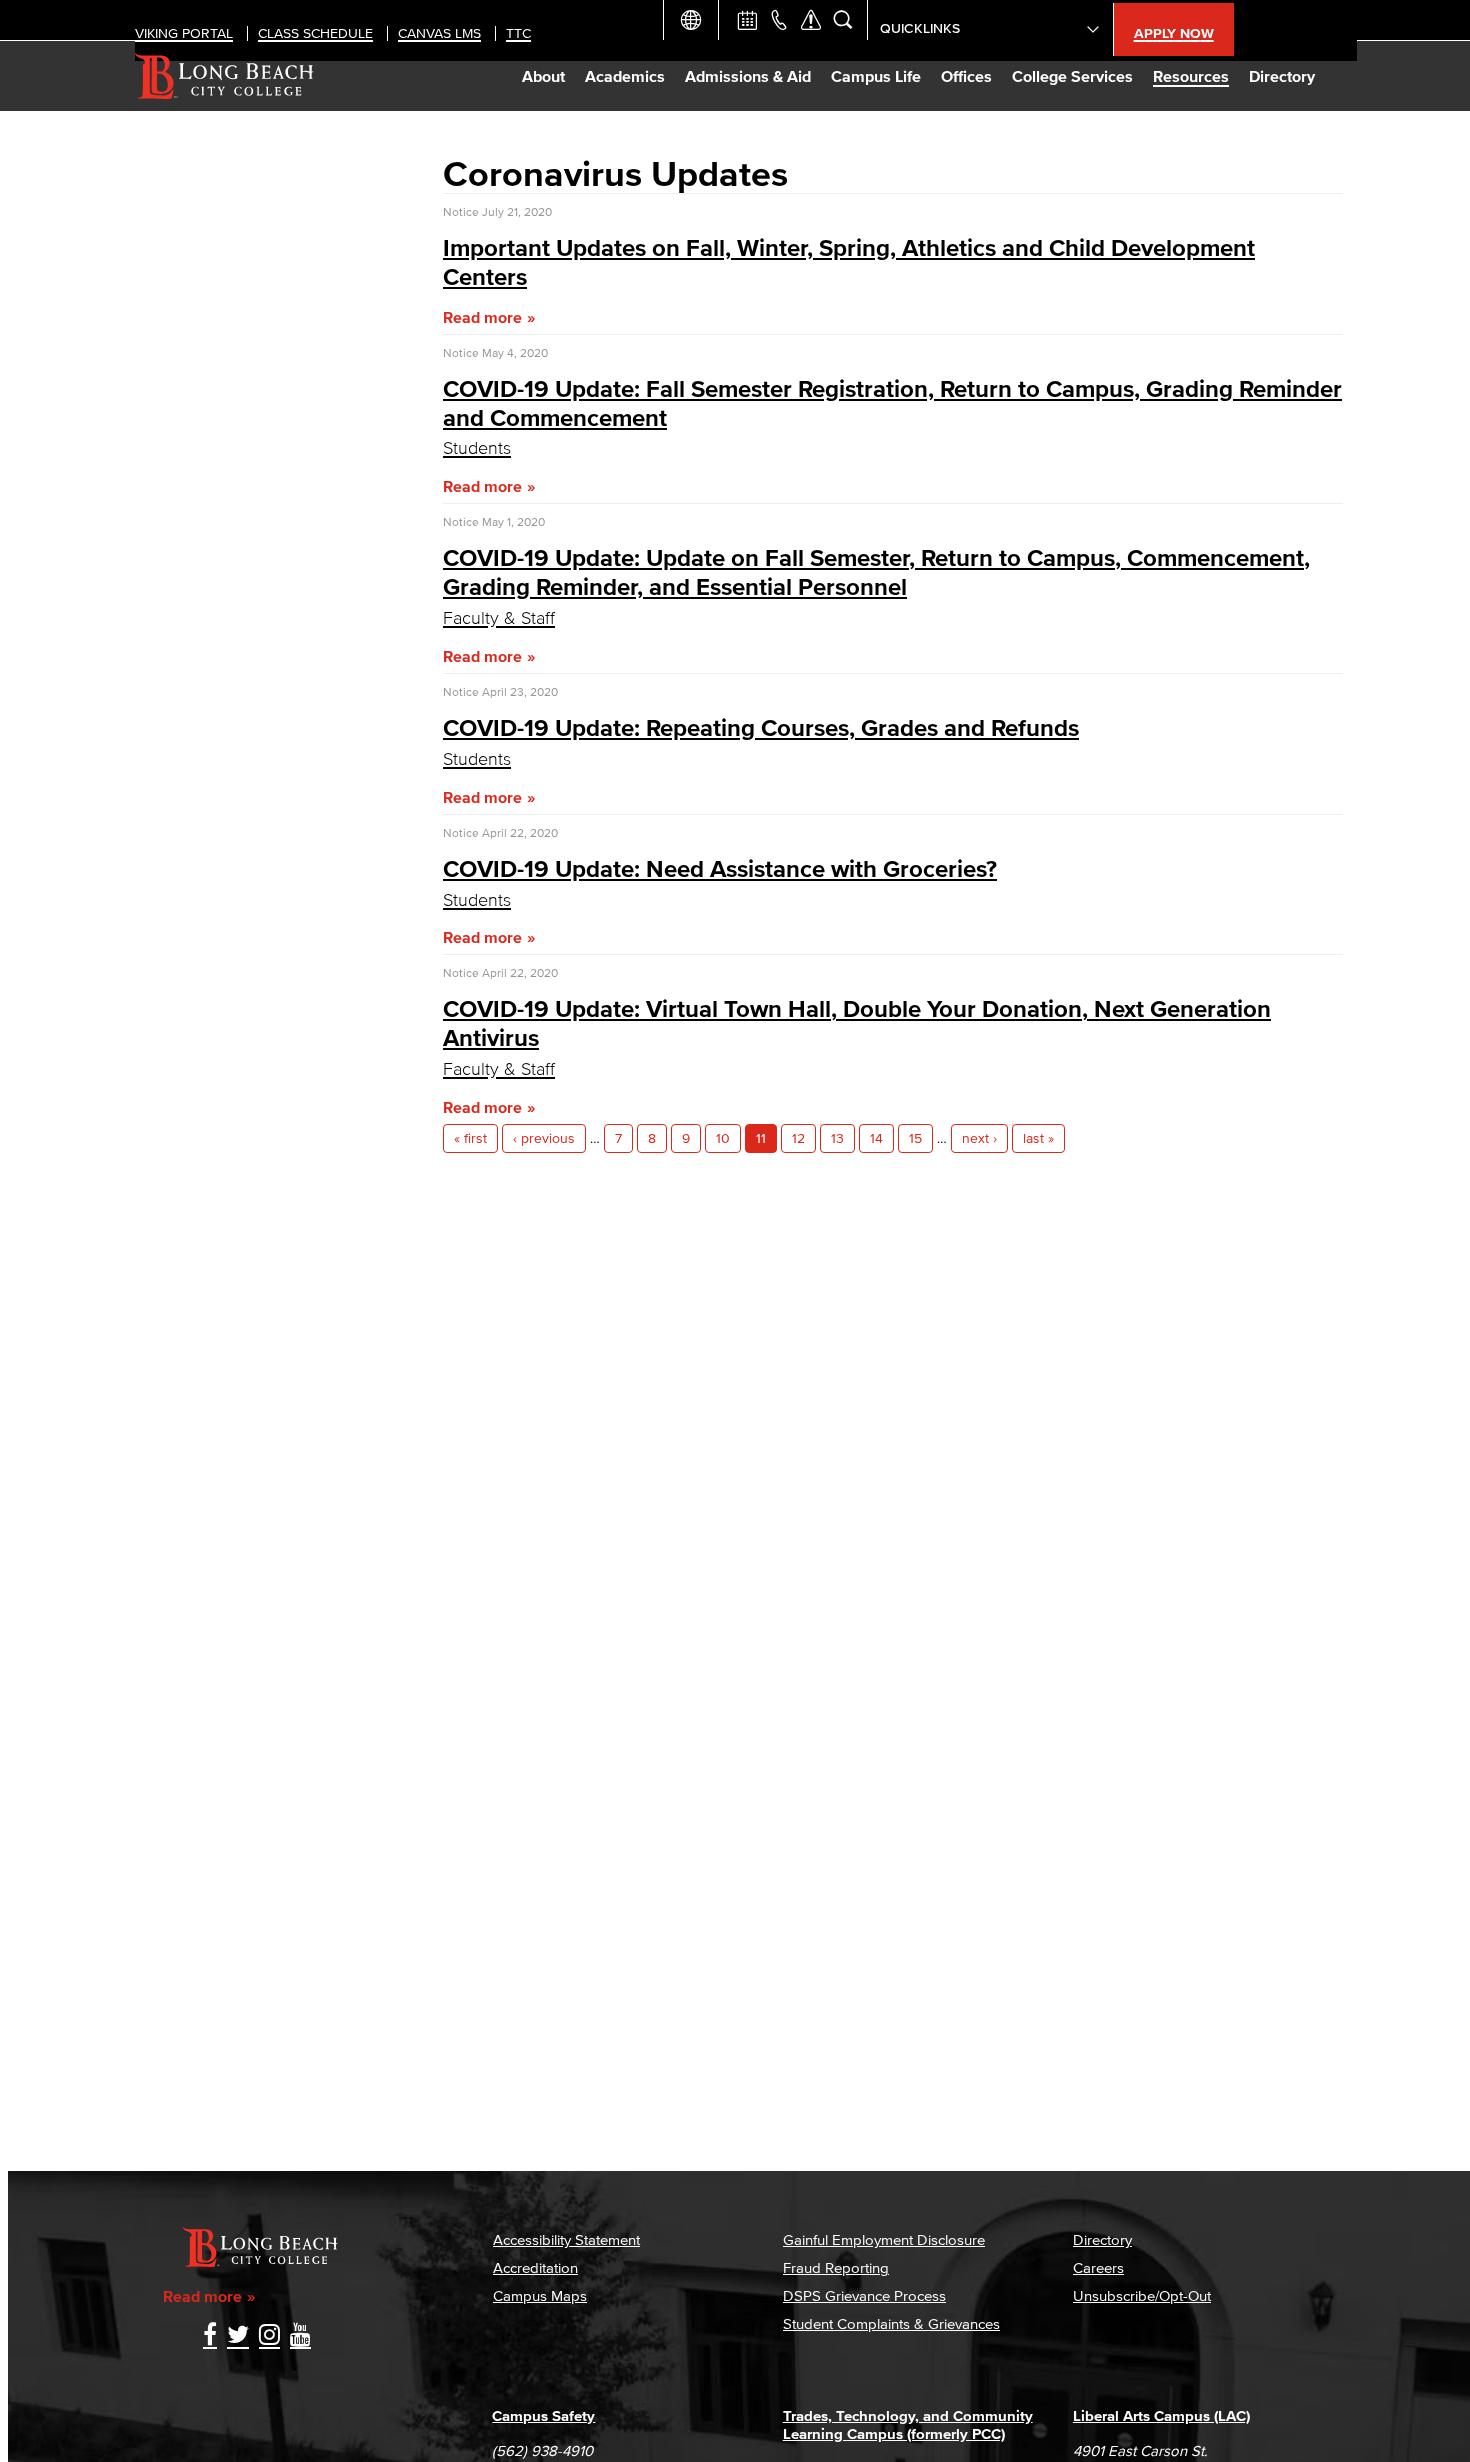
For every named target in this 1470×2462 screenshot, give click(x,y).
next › (979, 1138)
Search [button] (843, 20)
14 (876, 1138)
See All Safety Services (811, 20)
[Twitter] (238, 2336)
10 (723, 1138)
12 (798, 1138)
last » (1038, 1138)
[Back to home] (224, 76)
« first (470, 1138)
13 (837, 1138)
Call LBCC (779, 20)
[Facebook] (210, 2336)
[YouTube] (300, 2336)
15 (915, 1138)
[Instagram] (269, 2336)
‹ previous (544, 1138)
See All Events (747, 20)
